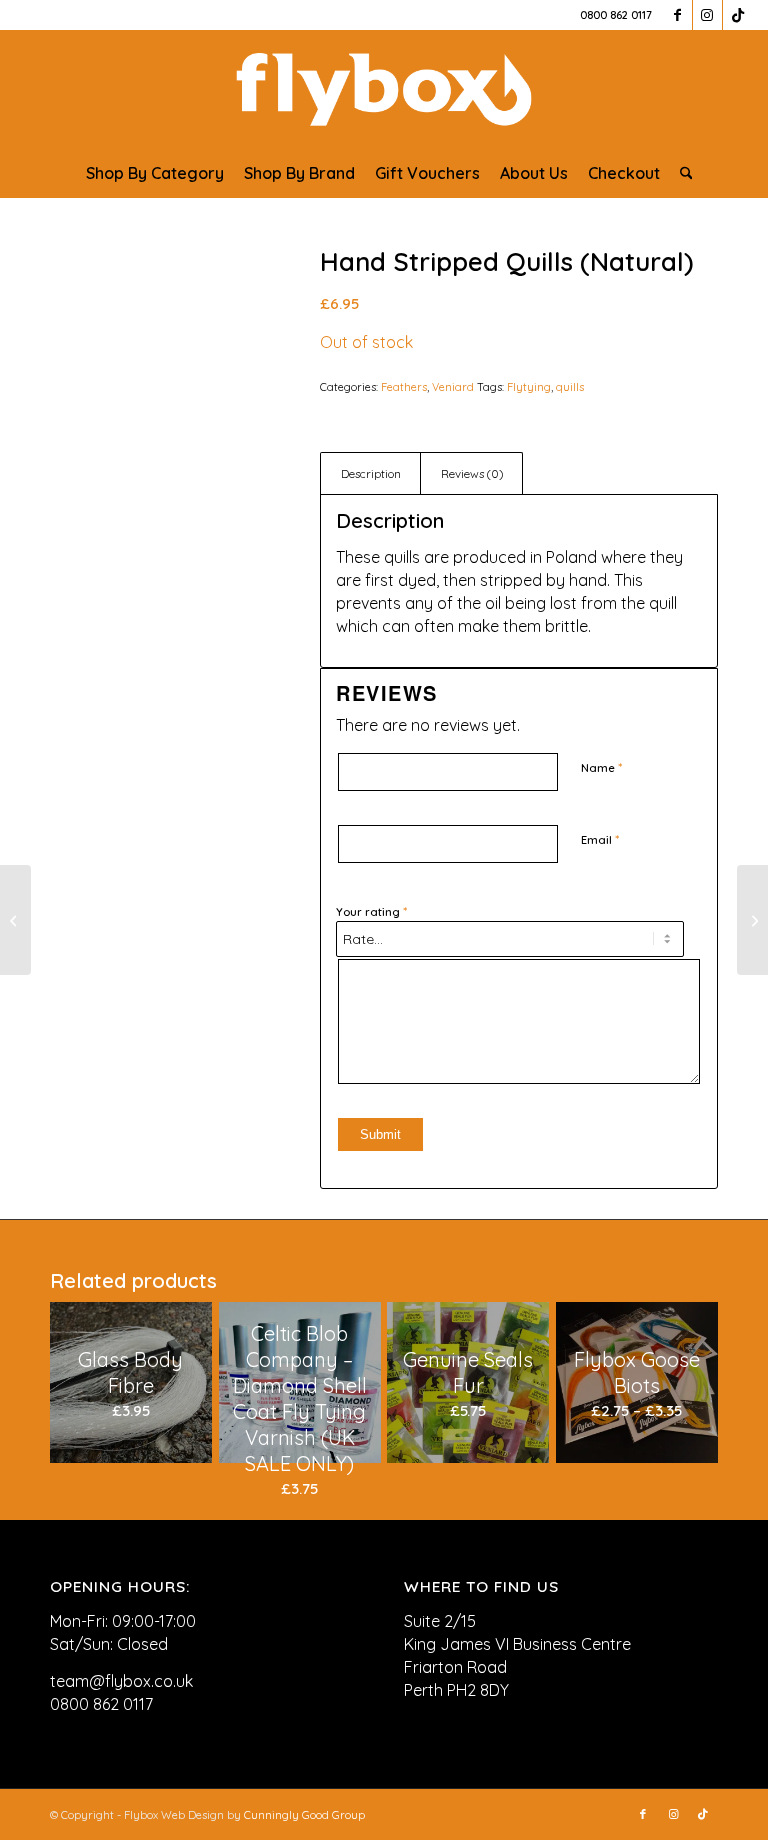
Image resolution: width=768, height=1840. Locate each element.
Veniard (453, 387)
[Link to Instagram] (707, 15)
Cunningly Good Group (304, 1815)
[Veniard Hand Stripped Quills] (160, 358)
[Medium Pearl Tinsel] (752, 920)
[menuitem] (155, 173)
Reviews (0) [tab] (472, 473)
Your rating (371, 911)
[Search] (681, 173)
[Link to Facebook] (677, 15)
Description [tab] (371, 473)
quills (570, 387)
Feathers (404, 387)
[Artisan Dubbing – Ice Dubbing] (15, 920)
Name (601, 767)
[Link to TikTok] (738, 15)
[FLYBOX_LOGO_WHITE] (383, 89)
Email (600, 839)
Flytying (529, 387)
